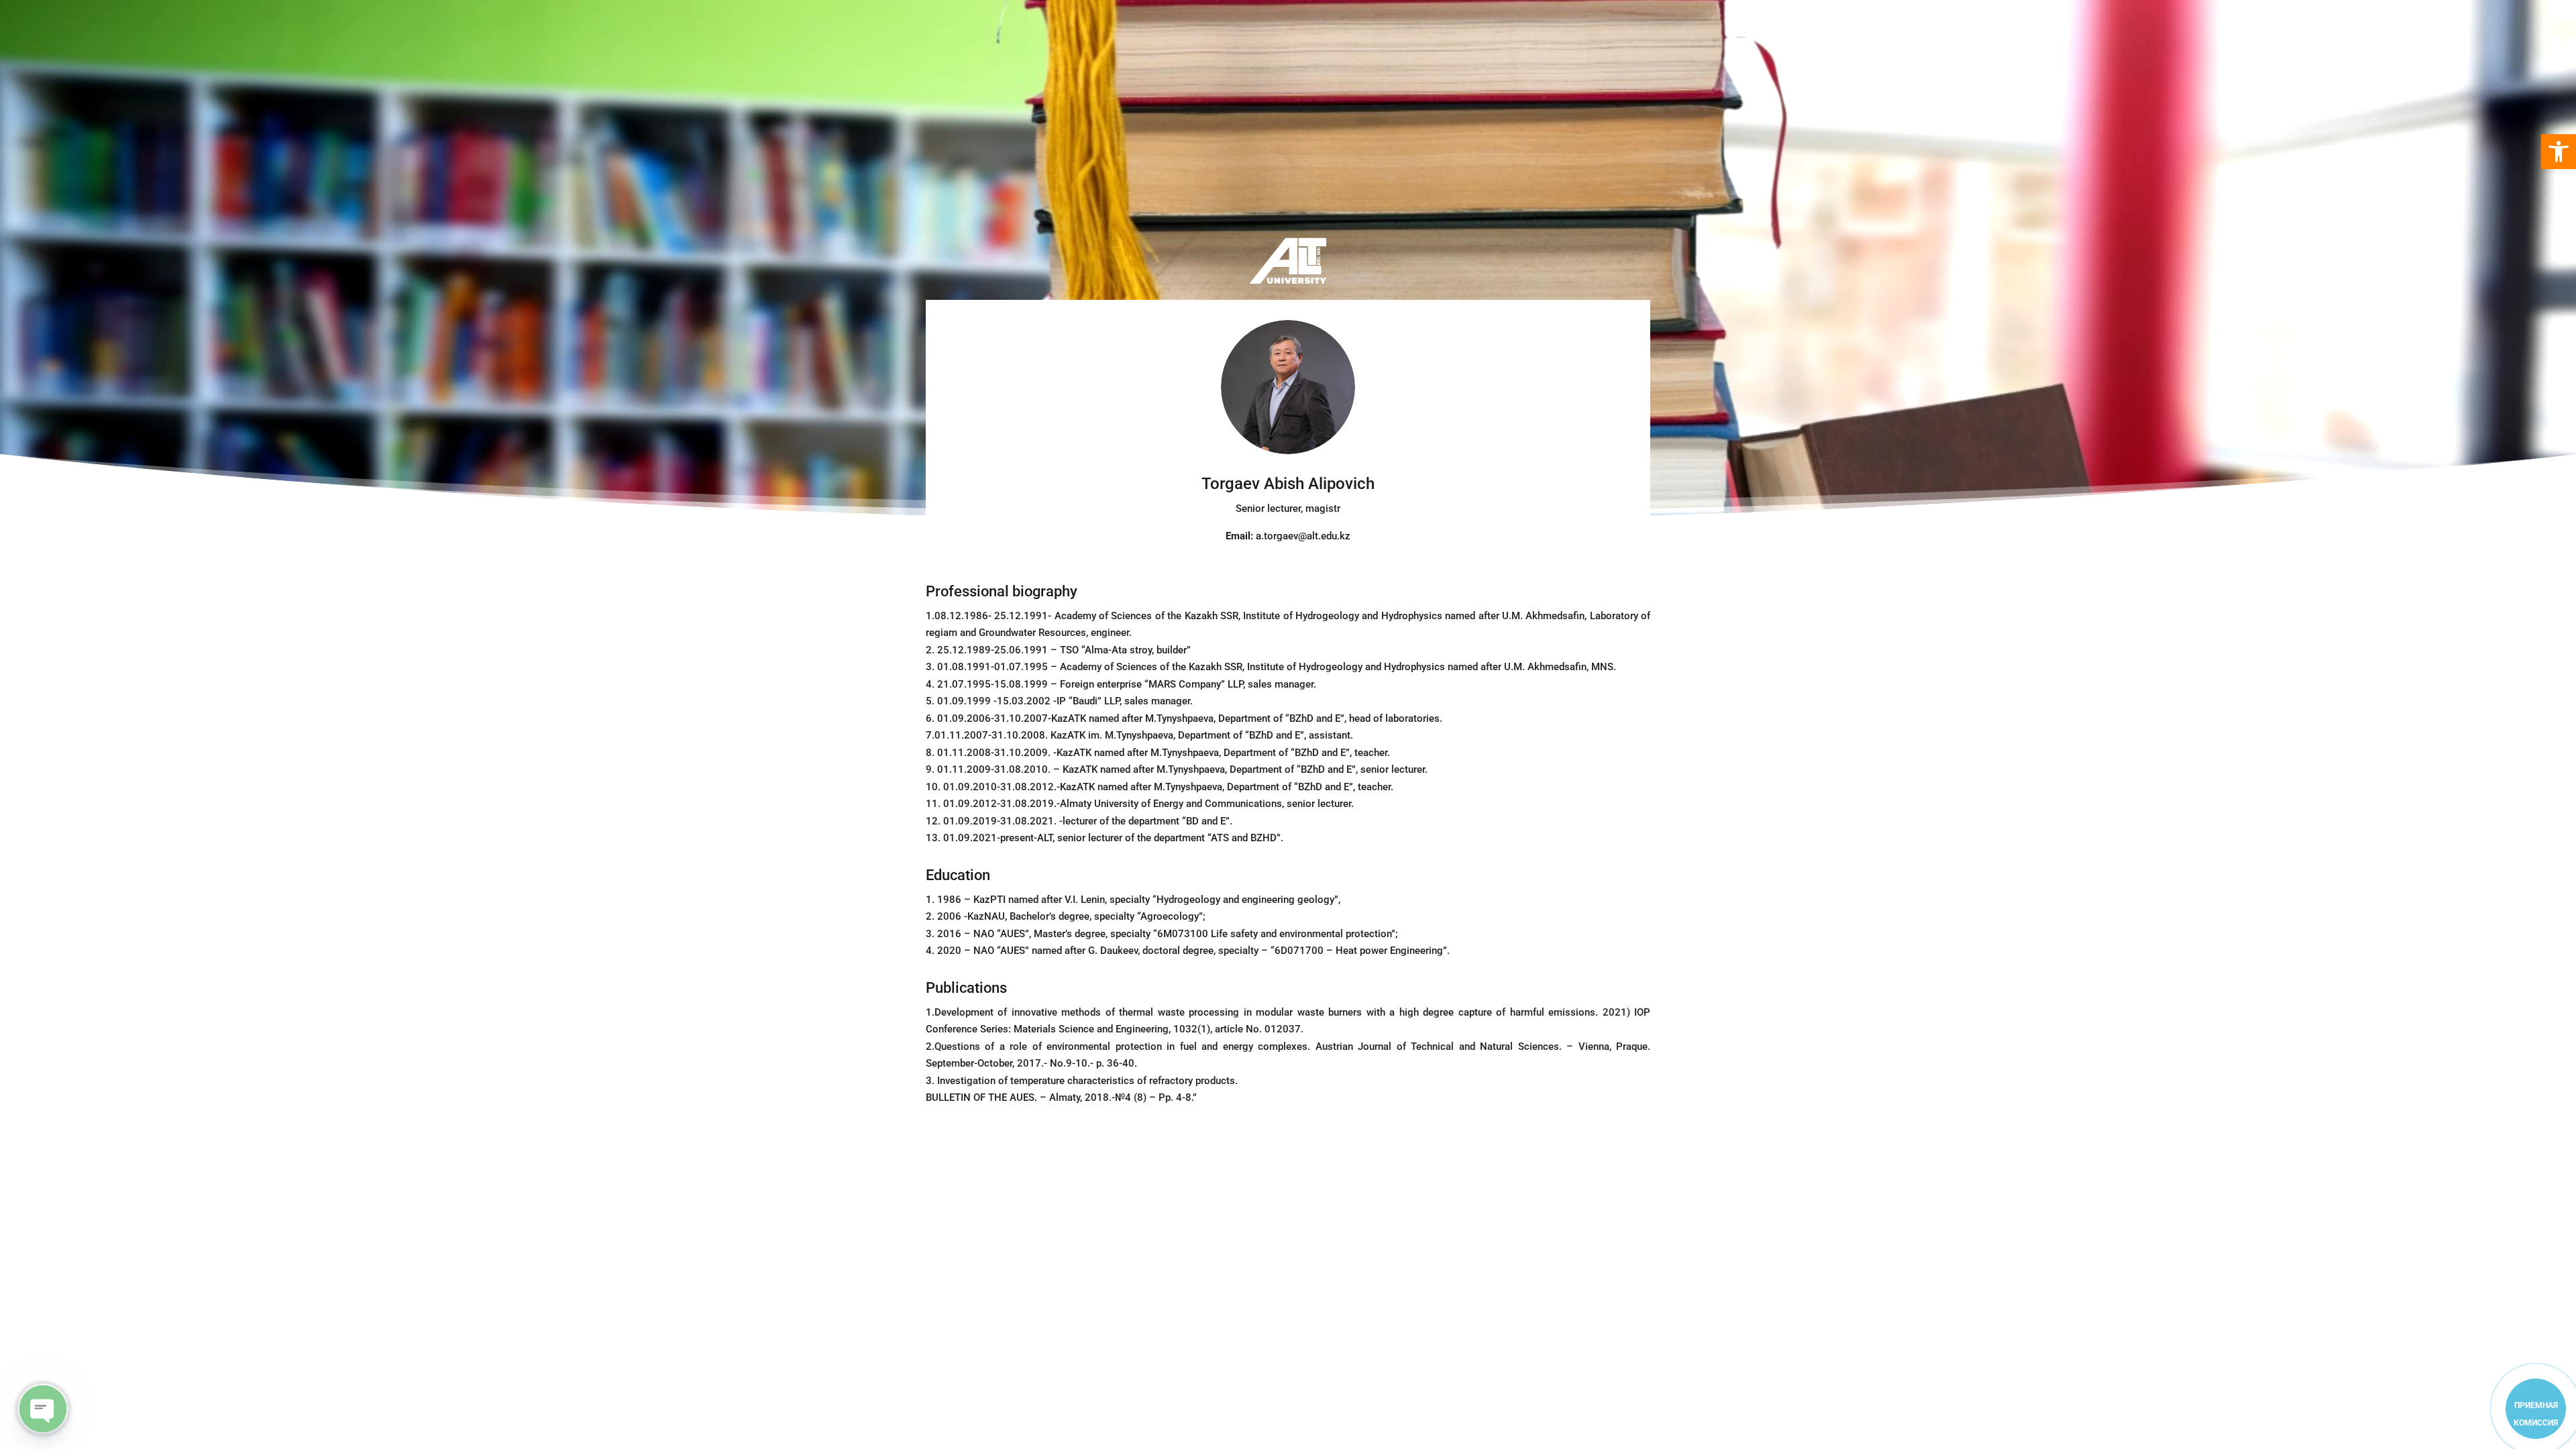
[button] (2559, 152)
